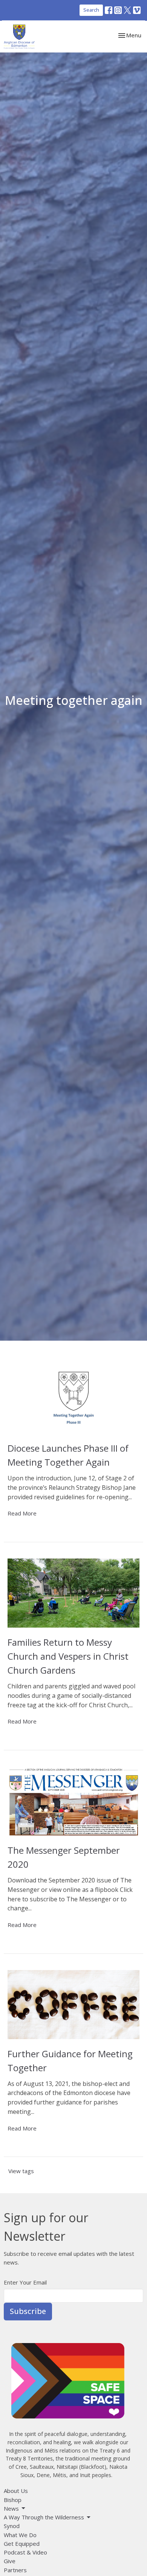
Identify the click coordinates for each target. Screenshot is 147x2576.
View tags (21, 2171)
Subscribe (28, 2311)
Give (10, 2561)
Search (91, 10)
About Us (16, 2491)
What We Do (20, 2535)
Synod (12, 2526)
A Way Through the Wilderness (44, 2517)
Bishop (13, 2500)
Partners (15, 2570)
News (11, 2508)
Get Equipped (22, 2544)
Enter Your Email (25, 2282)
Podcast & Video (25, 2552)
